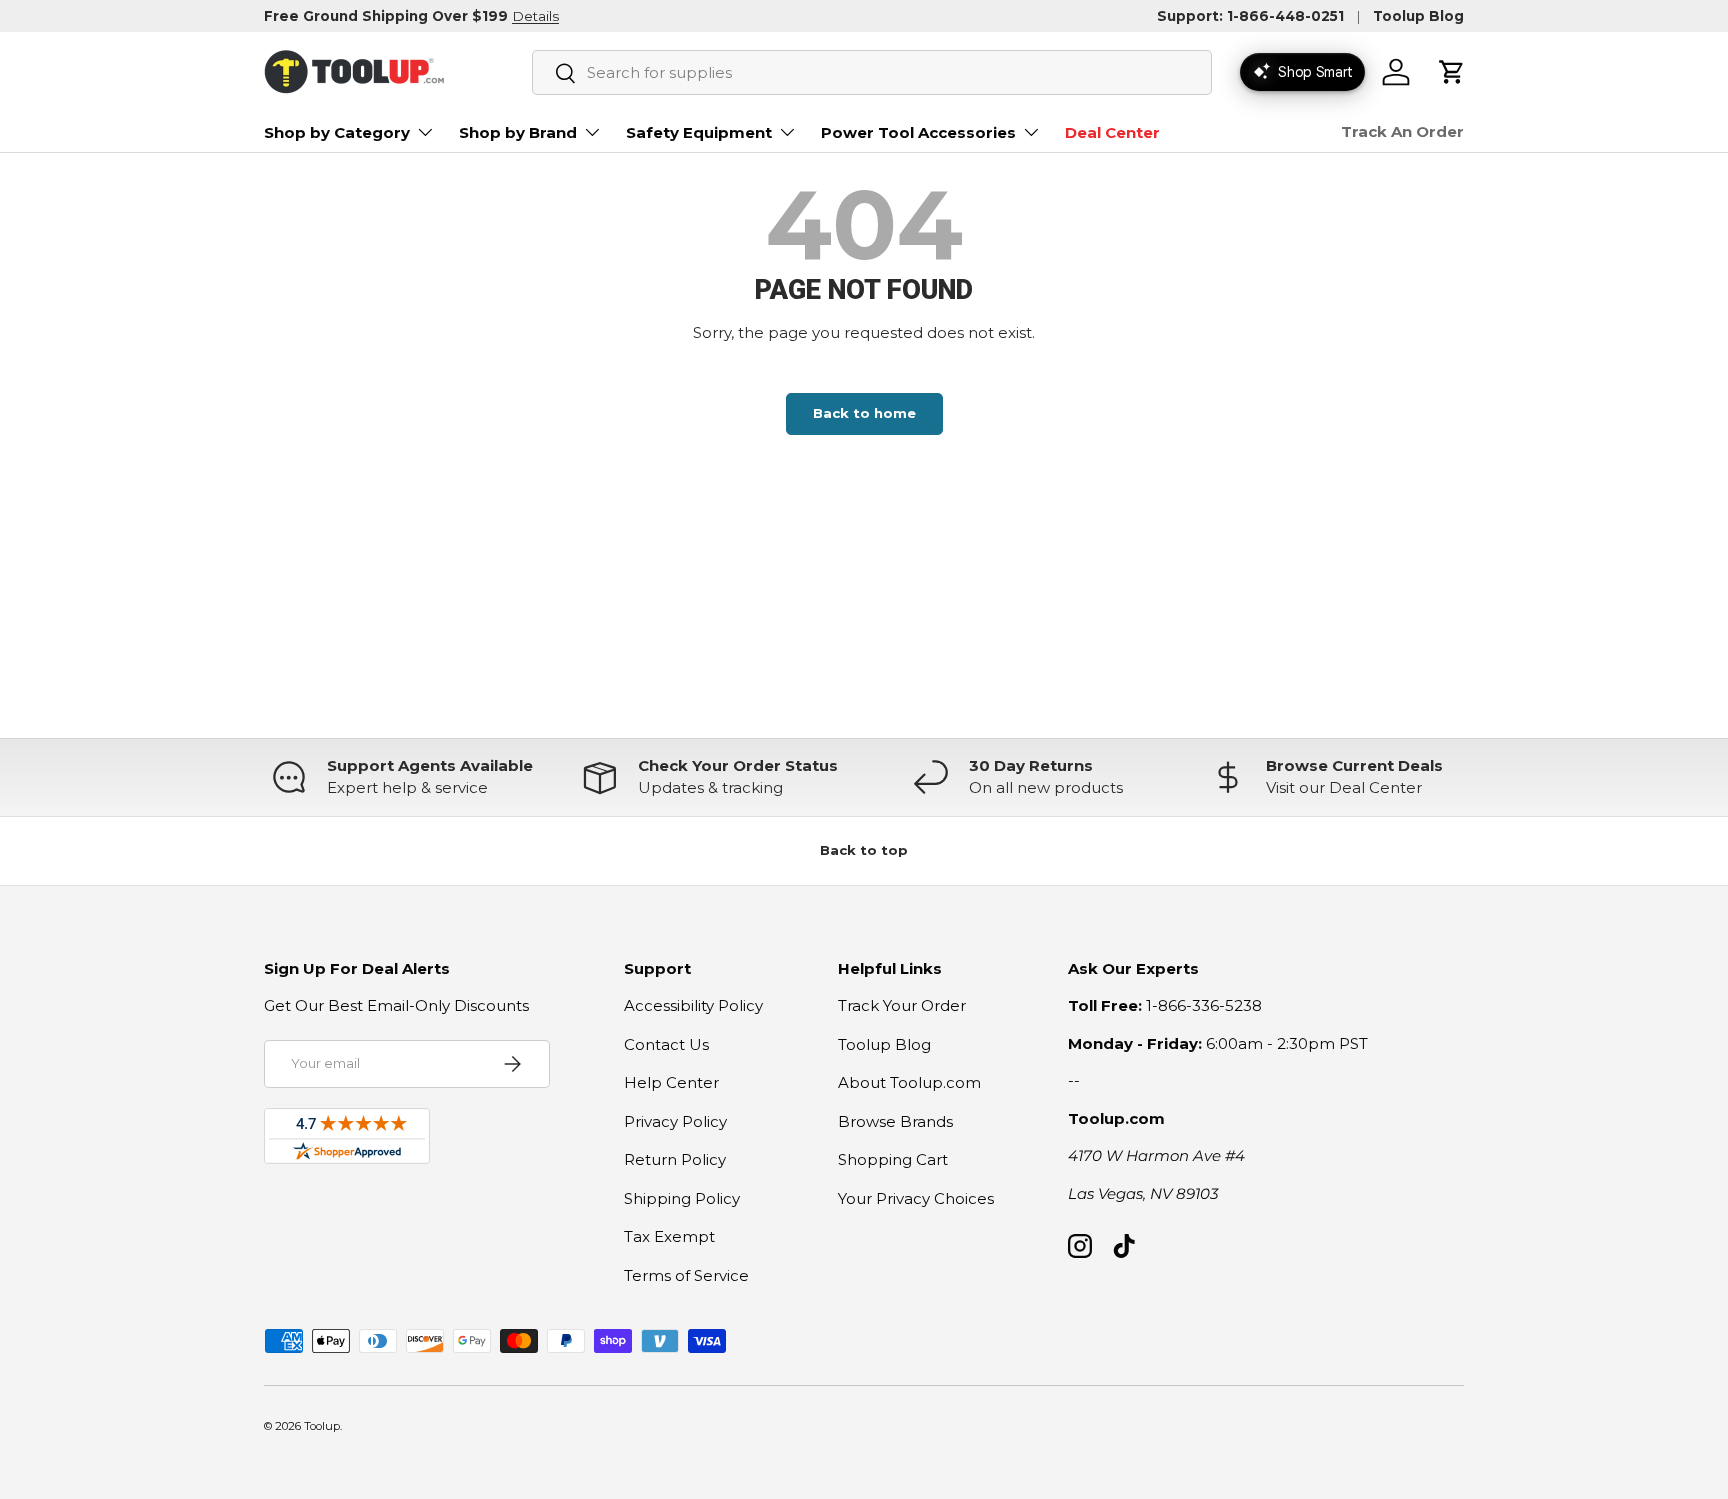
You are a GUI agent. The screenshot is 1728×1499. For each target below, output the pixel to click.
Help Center (671, 1082)
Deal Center (1112, 132)
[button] (1452, 72)
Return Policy (675, 1159)
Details (535, 16)
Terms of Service (686, 1275)
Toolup (322, 1426)
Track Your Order (902, 1005)
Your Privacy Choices (916, 1198)
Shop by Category (337, 132)
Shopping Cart (893, 1159)
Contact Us (666, 1044)
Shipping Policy (682, 1198)
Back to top (864, 850)
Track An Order (1402, 131)
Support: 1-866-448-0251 (1250, 16)
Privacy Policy (675, 1121)
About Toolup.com (909, 1082)
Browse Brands (895, 1121)
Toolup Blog (1418, 16)
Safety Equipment (699, 132)
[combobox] (872, 72)
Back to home (864, 413)
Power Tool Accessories (918, 132)
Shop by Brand (518, 132)
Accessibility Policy (693, 1005)
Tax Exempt (669, 1236)
